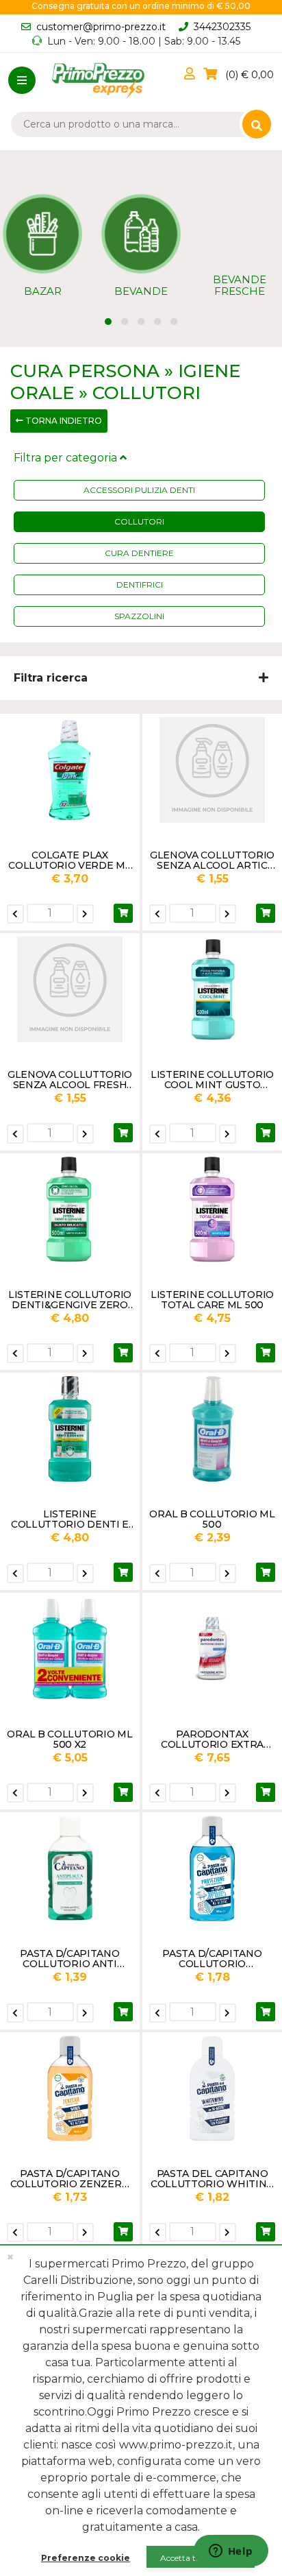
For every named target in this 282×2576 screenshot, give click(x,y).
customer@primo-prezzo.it (101, 27)
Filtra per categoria (67, 458)
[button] (192, 75)
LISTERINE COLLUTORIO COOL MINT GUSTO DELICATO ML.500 (212, 1079)
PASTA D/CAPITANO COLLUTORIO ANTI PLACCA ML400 (69, 1958)
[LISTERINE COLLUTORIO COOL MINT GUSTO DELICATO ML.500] (212, 989)
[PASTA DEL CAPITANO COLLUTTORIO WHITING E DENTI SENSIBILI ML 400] (212, 2089)
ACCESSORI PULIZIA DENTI (139, 490)
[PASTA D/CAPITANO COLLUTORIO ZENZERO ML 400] (70, 2089)
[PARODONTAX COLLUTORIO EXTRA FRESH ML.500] (212, 1649)
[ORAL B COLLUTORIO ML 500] (212, 1429)
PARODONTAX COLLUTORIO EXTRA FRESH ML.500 (212, 1739)
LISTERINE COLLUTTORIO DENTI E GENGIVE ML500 (70, 1519)
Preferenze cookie (86, 2558)
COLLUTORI (139, 521)
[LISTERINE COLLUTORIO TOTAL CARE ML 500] (212, 1209)
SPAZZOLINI (139, 616)
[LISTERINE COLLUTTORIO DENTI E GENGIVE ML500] (70, 1429)
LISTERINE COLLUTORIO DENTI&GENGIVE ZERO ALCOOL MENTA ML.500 (70, 1299)
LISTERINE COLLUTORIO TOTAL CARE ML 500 (212, 1299)
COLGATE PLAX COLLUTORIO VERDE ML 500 (69, 860)
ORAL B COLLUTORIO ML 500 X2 (69, 1739)
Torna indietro (63, 421)
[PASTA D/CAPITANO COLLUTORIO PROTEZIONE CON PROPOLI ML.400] (212, 1868)
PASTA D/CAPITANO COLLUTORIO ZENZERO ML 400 (70, 2178)
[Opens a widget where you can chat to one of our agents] (231, 2552)
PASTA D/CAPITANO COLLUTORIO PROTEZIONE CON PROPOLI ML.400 (212, 1958)
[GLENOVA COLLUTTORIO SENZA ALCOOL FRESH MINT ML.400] (70, 989)
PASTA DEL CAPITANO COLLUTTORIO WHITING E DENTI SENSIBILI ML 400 (212, 2178)
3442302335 (222, 27)
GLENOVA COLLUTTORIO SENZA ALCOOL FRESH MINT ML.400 (70, 1079)
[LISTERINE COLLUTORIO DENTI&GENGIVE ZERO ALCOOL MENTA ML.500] (70, 1209)
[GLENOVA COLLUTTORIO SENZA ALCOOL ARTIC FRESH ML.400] (212, 770)
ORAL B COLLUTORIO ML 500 (212, 1519)
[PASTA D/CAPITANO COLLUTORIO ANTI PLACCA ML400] (70, 1868)
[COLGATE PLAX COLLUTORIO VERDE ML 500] (70, 770)
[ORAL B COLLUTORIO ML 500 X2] (70, 1649)
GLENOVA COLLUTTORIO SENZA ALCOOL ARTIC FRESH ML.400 (212, 860)
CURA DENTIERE (139, 553)
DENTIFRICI (140, 585)
